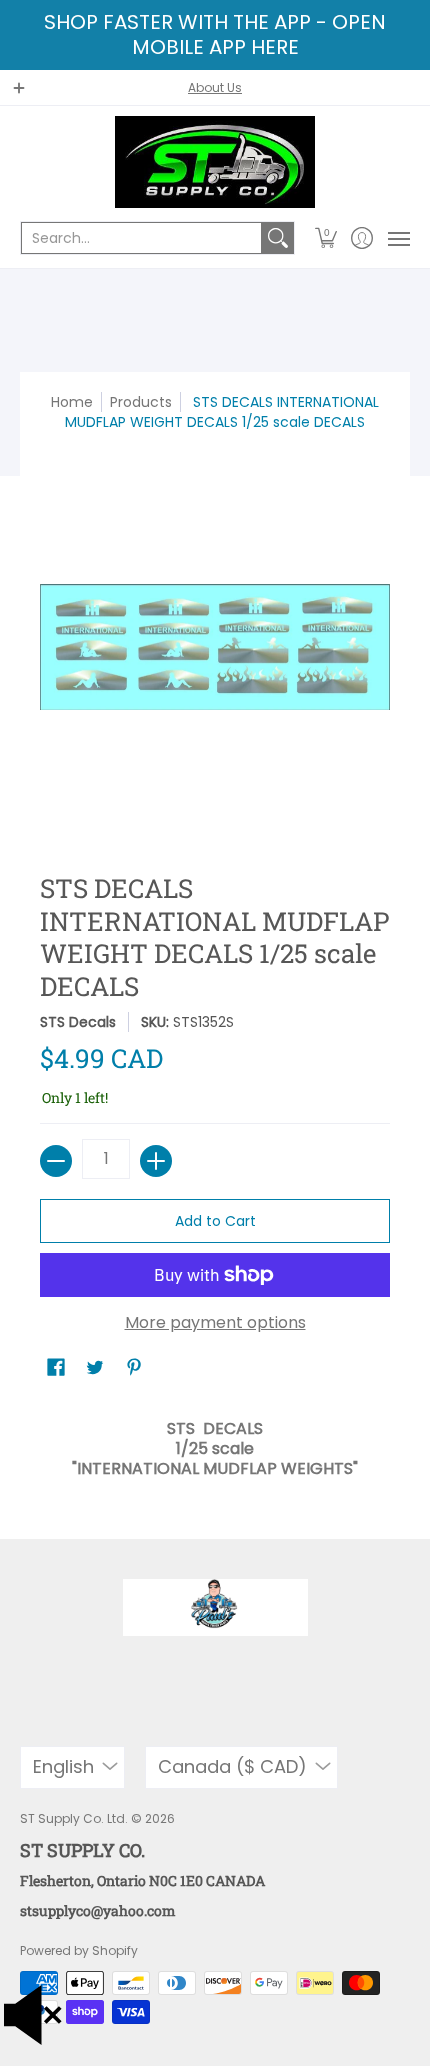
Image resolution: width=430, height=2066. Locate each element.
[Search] (278, 238)
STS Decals (78, 1022)
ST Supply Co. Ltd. (74, 1818)
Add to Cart (215, 1221)
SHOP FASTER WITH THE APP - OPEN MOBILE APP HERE (215, 34)
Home (72, 402)
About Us (215, 87)
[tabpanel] (215, 1444)
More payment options (215, 1323)
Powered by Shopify (79, 1950)
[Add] (156, 1161)
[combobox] (141, 238)
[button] (326, 238)
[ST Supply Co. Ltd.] (215, 162)
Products (141, 402)
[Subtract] (56, 1161)
